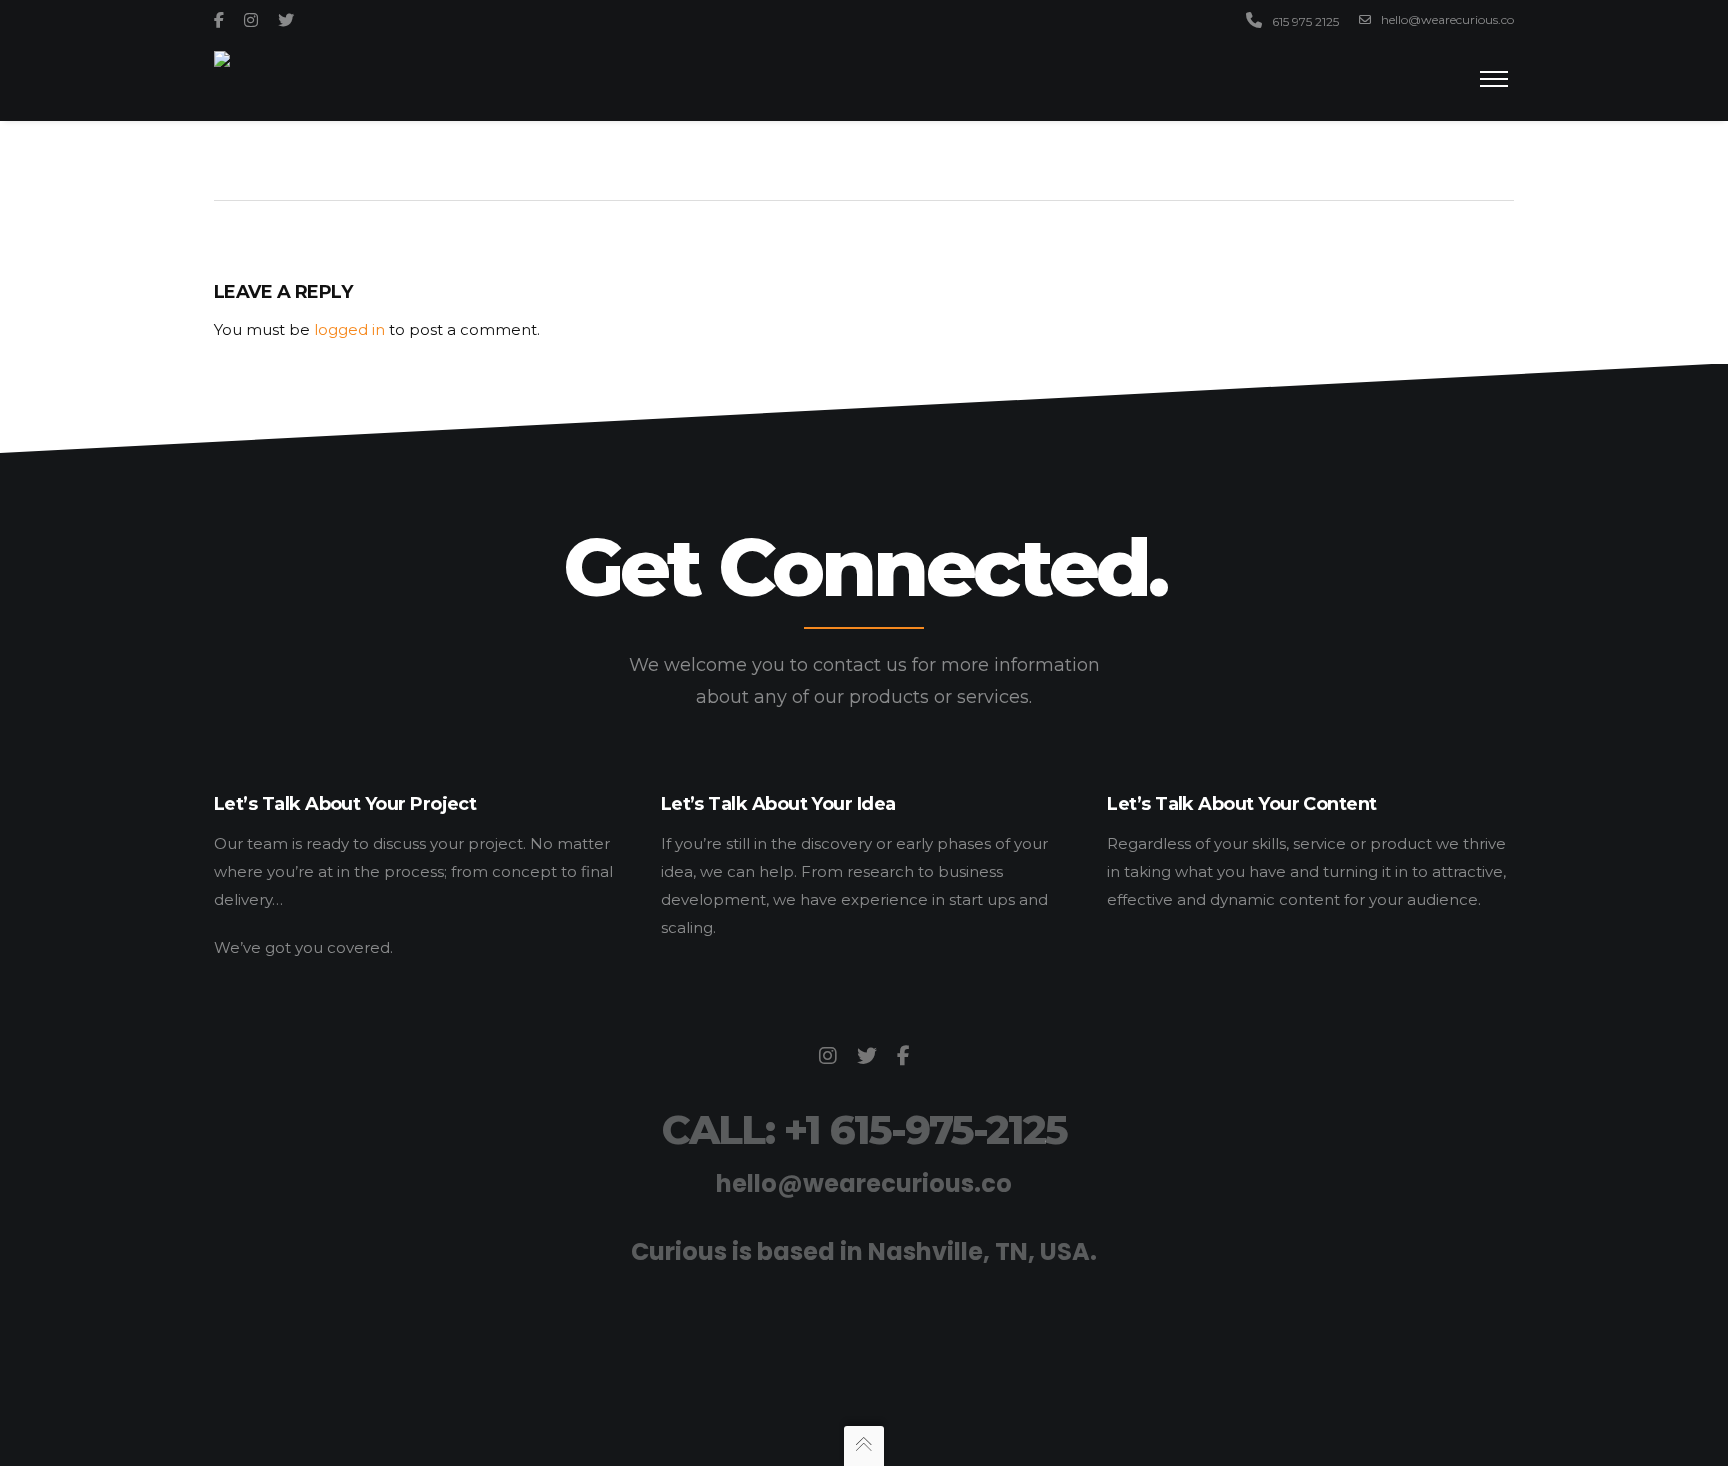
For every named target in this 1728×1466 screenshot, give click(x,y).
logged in (349, 329)
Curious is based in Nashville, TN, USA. (864, 1251)
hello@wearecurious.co (1447, 19)
